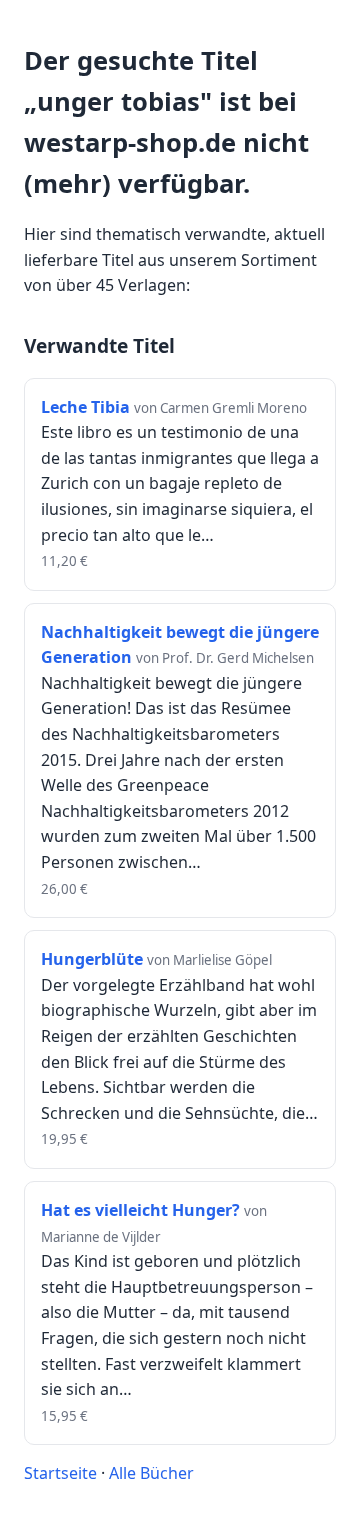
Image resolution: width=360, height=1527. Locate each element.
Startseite (60, 1473)
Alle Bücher (151, 1473)
